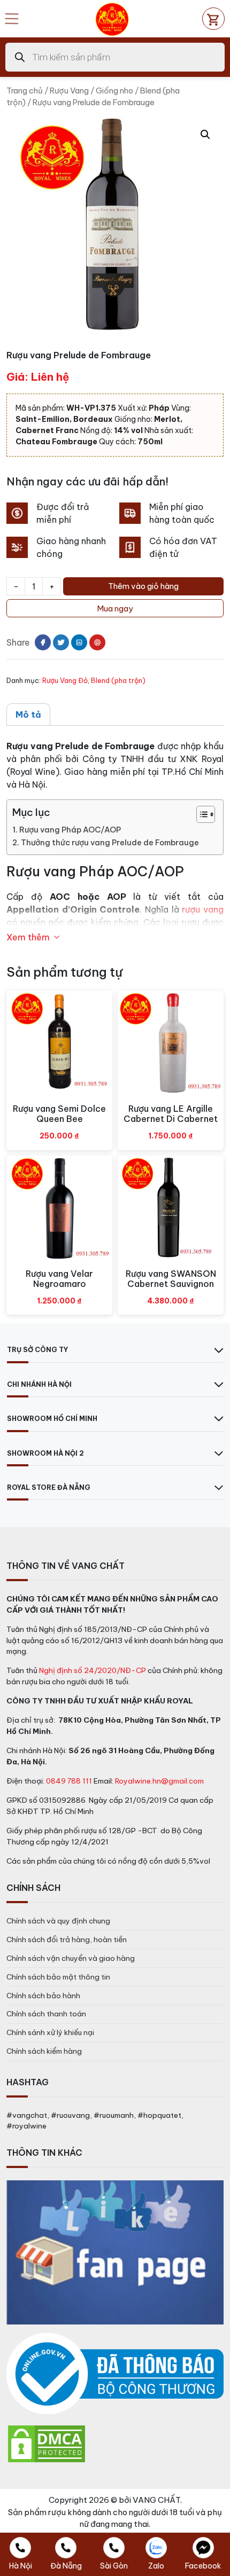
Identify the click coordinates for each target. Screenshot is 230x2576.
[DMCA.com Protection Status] (47, 2443)
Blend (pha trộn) (118, 680)
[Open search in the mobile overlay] (115, 57)
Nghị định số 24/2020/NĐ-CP (93, 1670)
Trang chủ (25, 91)
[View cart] (213, 19)
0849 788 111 (69, 1781)
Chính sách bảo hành (43, 1996)
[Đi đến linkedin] (79, 642)
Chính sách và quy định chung (58, 1921)
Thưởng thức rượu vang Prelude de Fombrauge (110, 843)
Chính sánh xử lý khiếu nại (50, 2032)
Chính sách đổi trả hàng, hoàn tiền (67, 1939)
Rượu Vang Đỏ (65, 680)
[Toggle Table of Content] (200, 814)
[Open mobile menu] (12, 19)
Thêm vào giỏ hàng (143, 586)
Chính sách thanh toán (46, 2014)
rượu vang (203, 909)
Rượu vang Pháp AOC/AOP (70, 830)
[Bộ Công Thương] (115, 2374)
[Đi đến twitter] (61, 642)
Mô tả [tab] (28, 714)
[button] (205, 135)
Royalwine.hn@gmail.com (159, 1781)
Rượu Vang (69, 91)
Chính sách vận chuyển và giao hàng (71, 1958)
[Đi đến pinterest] (97, 642)
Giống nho (114, 91)
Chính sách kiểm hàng (44, 2051)
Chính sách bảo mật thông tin (58, 1977)
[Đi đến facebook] (43, 642)
